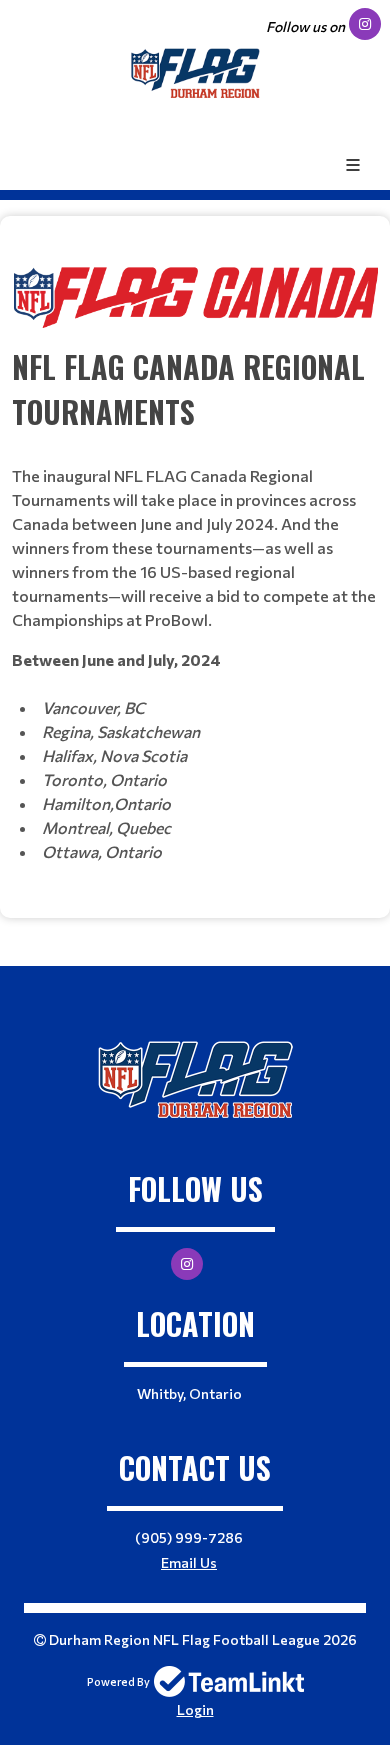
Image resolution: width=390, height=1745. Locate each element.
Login (195, 1709)
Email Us (189, 1562)
